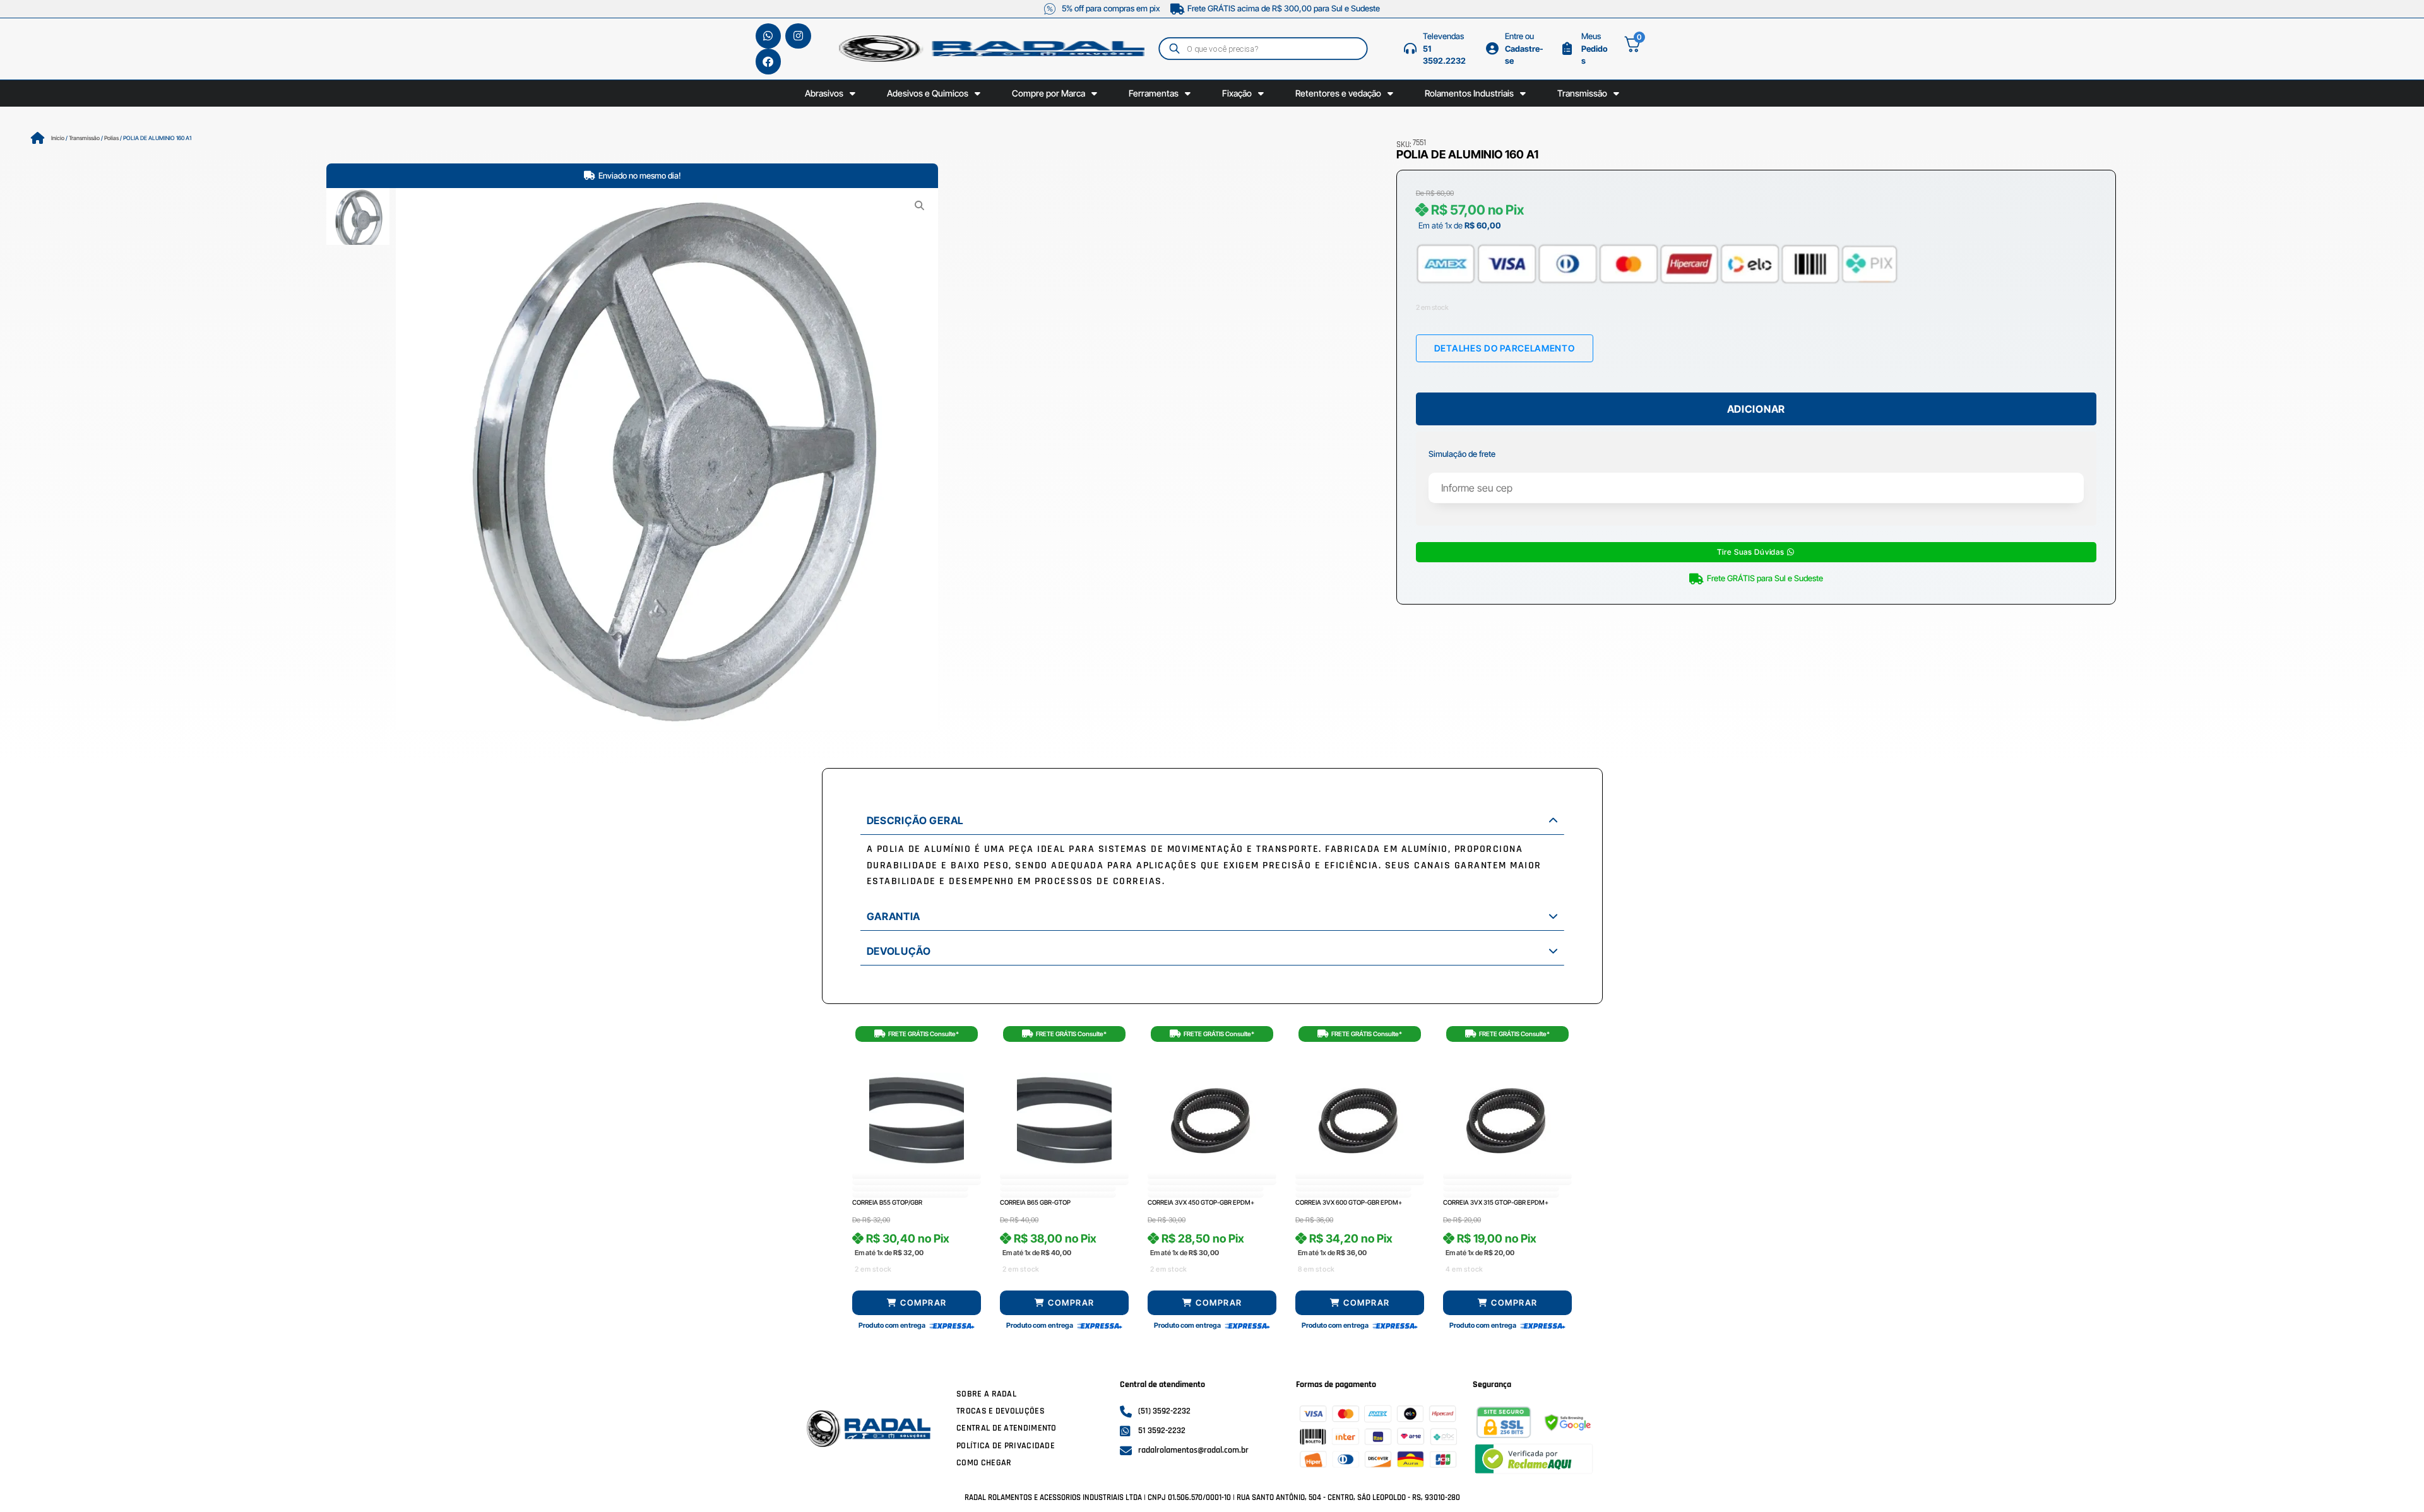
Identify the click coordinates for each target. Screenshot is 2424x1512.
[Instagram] (798, 36)
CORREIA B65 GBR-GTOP (1035, 1202)
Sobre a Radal (986, 1394)
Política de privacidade (1006, 1446)
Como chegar (984, 1463)
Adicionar (1756, 409)
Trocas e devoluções (1001, 1411)
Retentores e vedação (1338, 93)
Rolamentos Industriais (1469, 93)
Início (58, 138)
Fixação (1237, 93)
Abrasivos (824, 93)
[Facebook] (769, 62)
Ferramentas (1154, 93)
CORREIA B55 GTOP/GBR (887, 1202)
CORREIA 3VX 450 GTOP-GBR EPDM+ (1201, 1202)
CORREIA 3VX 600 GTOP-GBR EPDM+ (1349, 1202)
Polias (111, 138)
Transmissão (1582, 93)
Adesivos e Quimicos (928, 93)
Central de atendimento (1007, 1428)
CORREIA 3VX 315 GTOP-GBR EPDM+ (1496, 1202)
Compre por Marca (1049, 93)
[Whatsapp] (769, 36)
